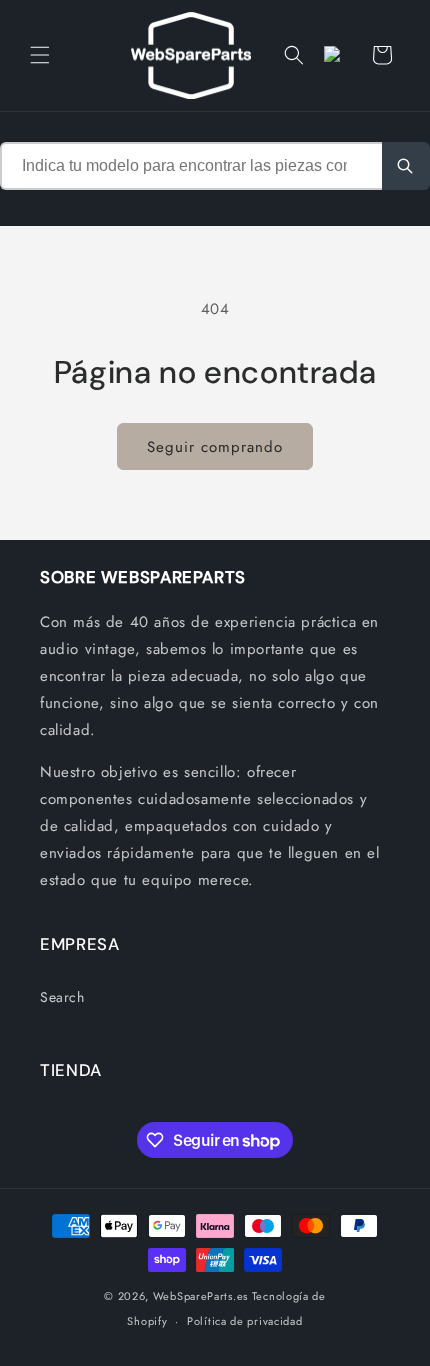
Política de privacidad (244, 1321)
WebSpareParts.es (200, 1296)
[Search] (406, 166)
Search (62, 997)
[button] (40, 55)
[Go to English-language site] (338, 55)
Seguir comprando (215, 447)
